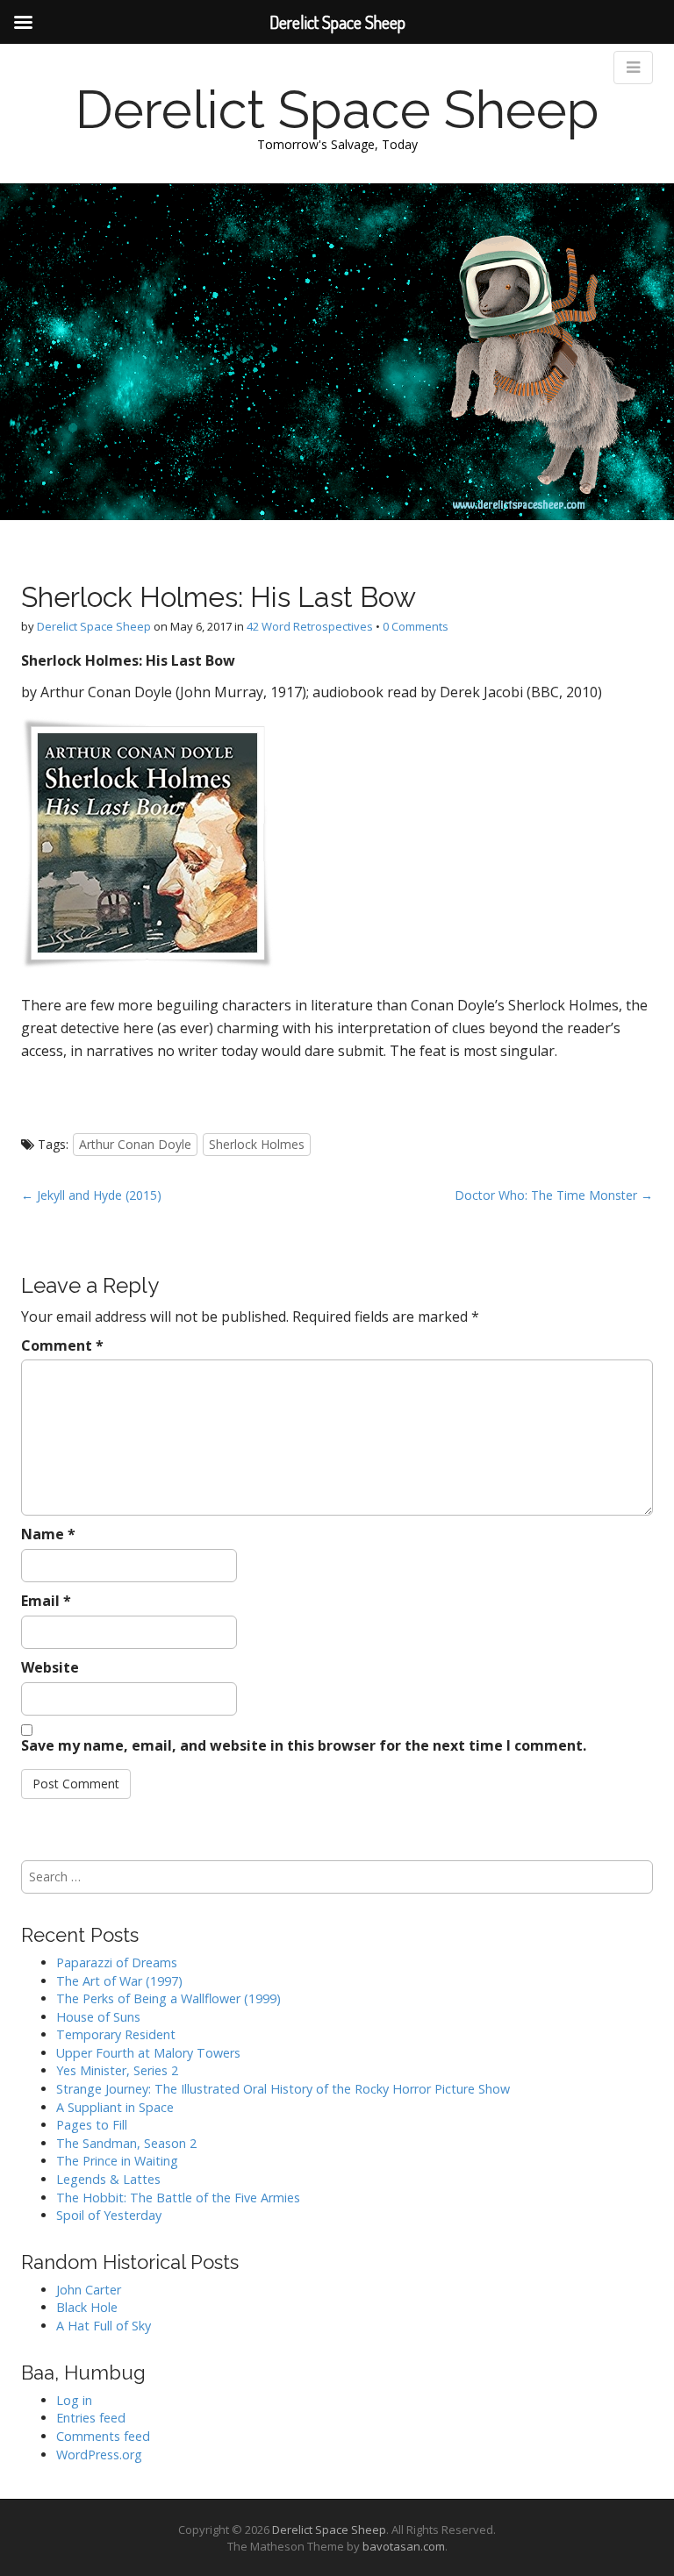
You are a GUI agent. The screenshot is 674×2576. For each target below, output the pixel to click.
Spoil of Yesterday (109, 2215)
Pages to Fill (92, 2125)
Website (50, 1667)
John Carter (89, 2290)
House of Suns (98, 2017)
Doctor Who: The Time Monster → (554, 1195)
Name (48, 1534)
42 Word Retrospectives (310, 626)
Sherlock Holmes (257, 1144)
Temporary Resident (116, 2034)
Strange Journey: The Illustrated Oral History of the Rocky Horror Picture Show (283, 2089)
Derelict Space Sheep (337, 110)
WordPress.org (99, 2455)
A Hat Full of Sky (104, 2326)
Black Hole (87, 2307)
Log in (74, 2400)
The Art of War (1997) (119, 1981)
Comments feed (103, 2436)
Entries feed (91, 2418)
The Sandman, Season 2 (126, 2143)
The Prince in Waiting (117, 2161)
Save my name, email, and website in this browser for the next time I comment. (304, 1745)
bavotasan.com (404, 2546)
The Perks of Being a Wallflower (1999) (168, 1998)
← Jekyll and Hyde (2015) (91, 1195)
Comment (62, 1345)
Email (46, 1601)
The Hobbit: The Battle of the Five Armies (178, 2198)
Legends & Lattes (108, 2179)
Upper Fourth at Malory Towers (148, 2053)
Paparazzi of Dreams (117, 1962)
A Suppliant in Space (115, 2107)
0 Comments (416, 626)
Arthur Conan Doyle (135, 1144)
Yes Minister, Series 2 (117, 2070)
